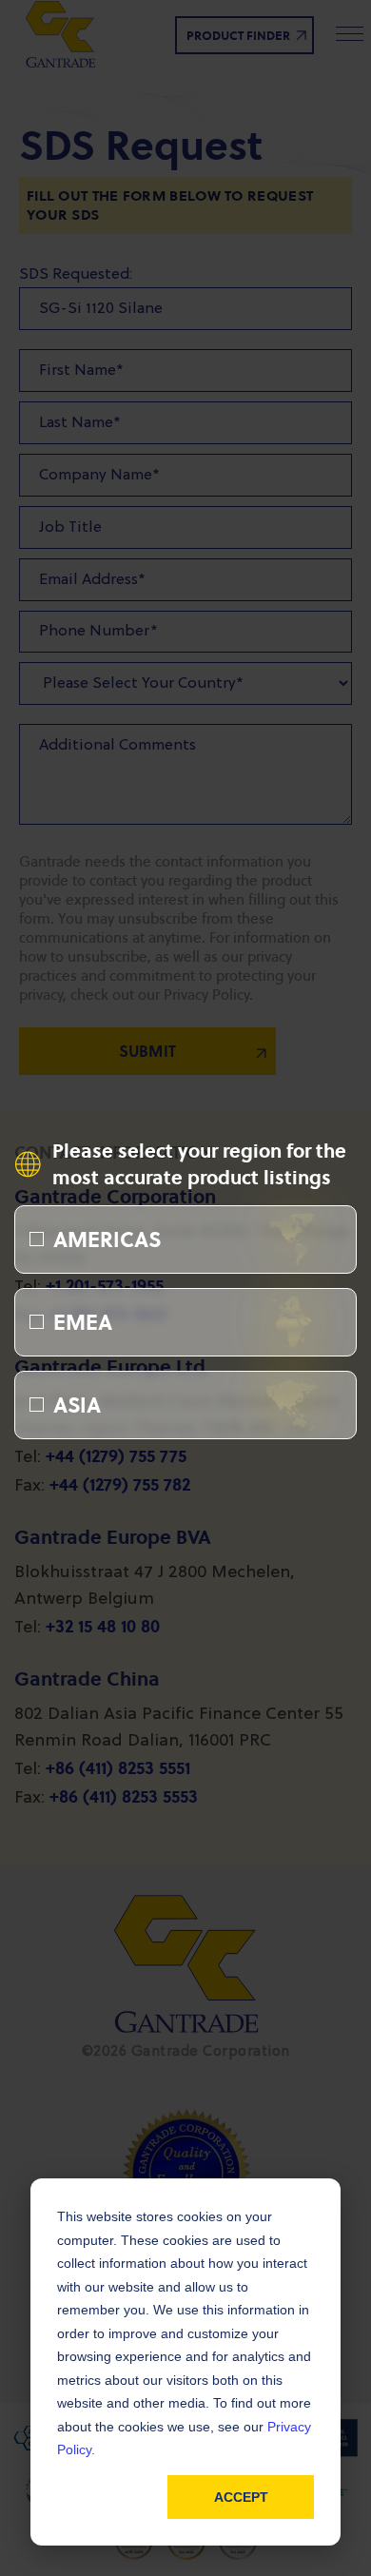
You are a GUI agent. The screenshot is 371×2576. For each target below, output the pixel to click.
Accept (241, 2497)
